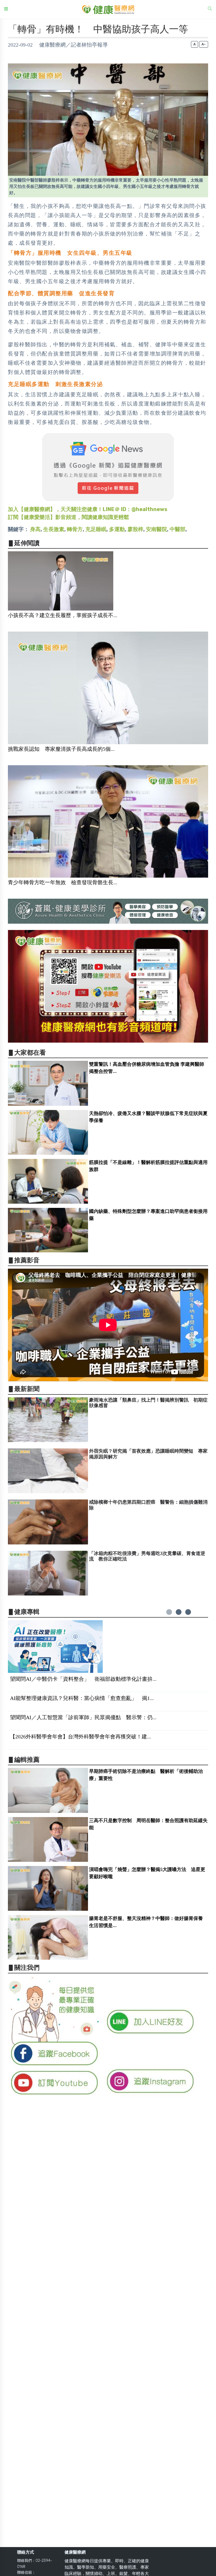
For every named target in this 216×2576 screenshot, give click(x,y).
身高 (35, 529)
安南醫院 (156, 529)
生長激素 (54, 529)
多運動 (117, 529)
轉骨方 (75, 529)
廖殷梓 (135, 529)
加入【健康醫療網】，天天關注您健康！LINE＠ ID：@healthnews (88, 509)
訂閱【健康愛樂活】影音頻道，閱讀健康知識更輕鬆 (68, 517)
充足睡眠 (96, 529)
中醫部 (178, 529)
